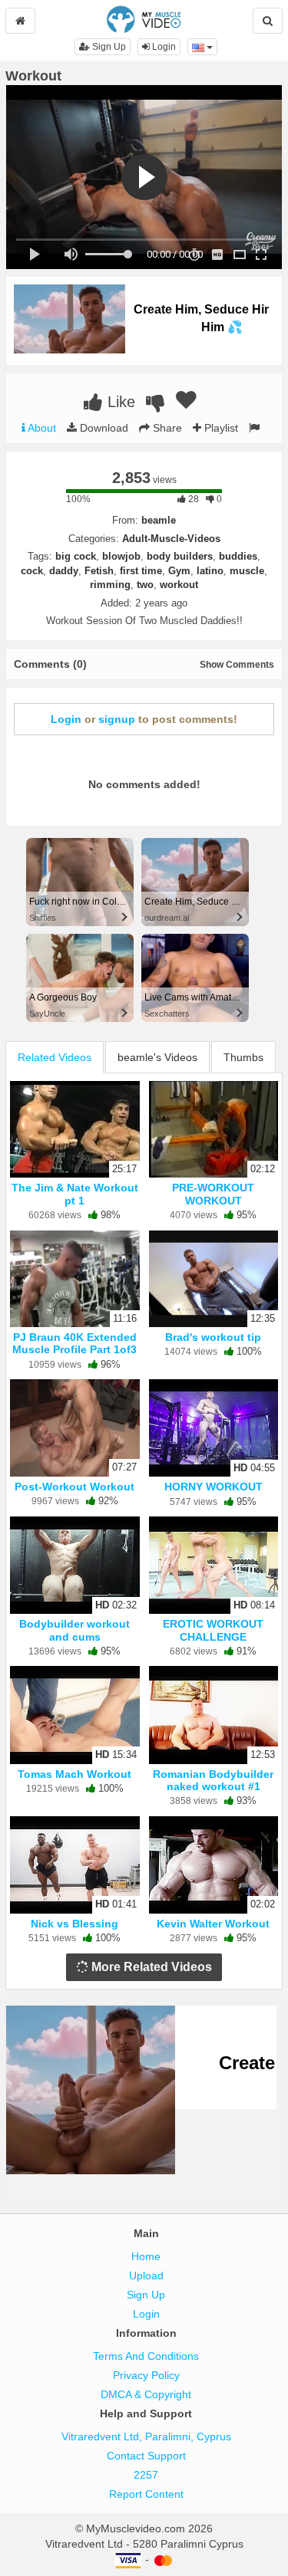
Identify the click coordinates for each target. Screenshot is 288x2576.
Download (103, 428)
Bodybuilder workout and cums (74, 1630)
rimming (110, 585)
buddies (238, 556)
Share (166, 428)
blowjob (121, 556)
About (41, 428)
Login (163, 47)
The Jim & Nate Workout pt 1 (75, 1194)
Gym (179, 571)
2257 (146, 2475)
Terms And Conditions (146, 2356)
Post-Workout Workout (74, 1487)
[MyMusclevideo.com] (144, 18)
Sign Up (108, 47)
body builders (180, 556)
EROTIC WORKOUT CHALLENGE (213, 1630)
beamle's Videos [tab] (157, 1057)
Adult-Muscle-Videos (171, 539)
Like (119, 402)
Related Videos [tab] (55, 1057)
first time (141, 571)
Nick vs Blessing (74, 1924)
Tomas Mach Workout (74, 1774)
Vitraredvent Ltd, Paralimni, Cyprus (146, 2436)
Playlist (220, 428)
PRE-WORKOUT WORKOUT (213, 1194)
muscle (247, 571)
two (145, 585)
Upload (146, 2275)
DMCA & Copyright (146, 2394)
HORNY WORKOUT (214, 1487)
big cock (76, 556)
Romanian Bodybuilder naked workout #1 (213, 1780)
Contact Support (146, 2456)
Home (146, 2256)
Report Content (146, 2494)
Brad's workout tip (213, 1337)
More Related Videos (150, 1967)
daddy (64, 571)
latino (210, 571)
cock (32, 571)
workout (179, 585)
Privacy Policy (146, 2375)
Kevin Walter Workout (213, 1924)
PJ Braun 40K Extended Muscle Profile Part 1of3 (74, 1343)
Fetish (99, 571)
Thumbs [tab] (243, 1057)
